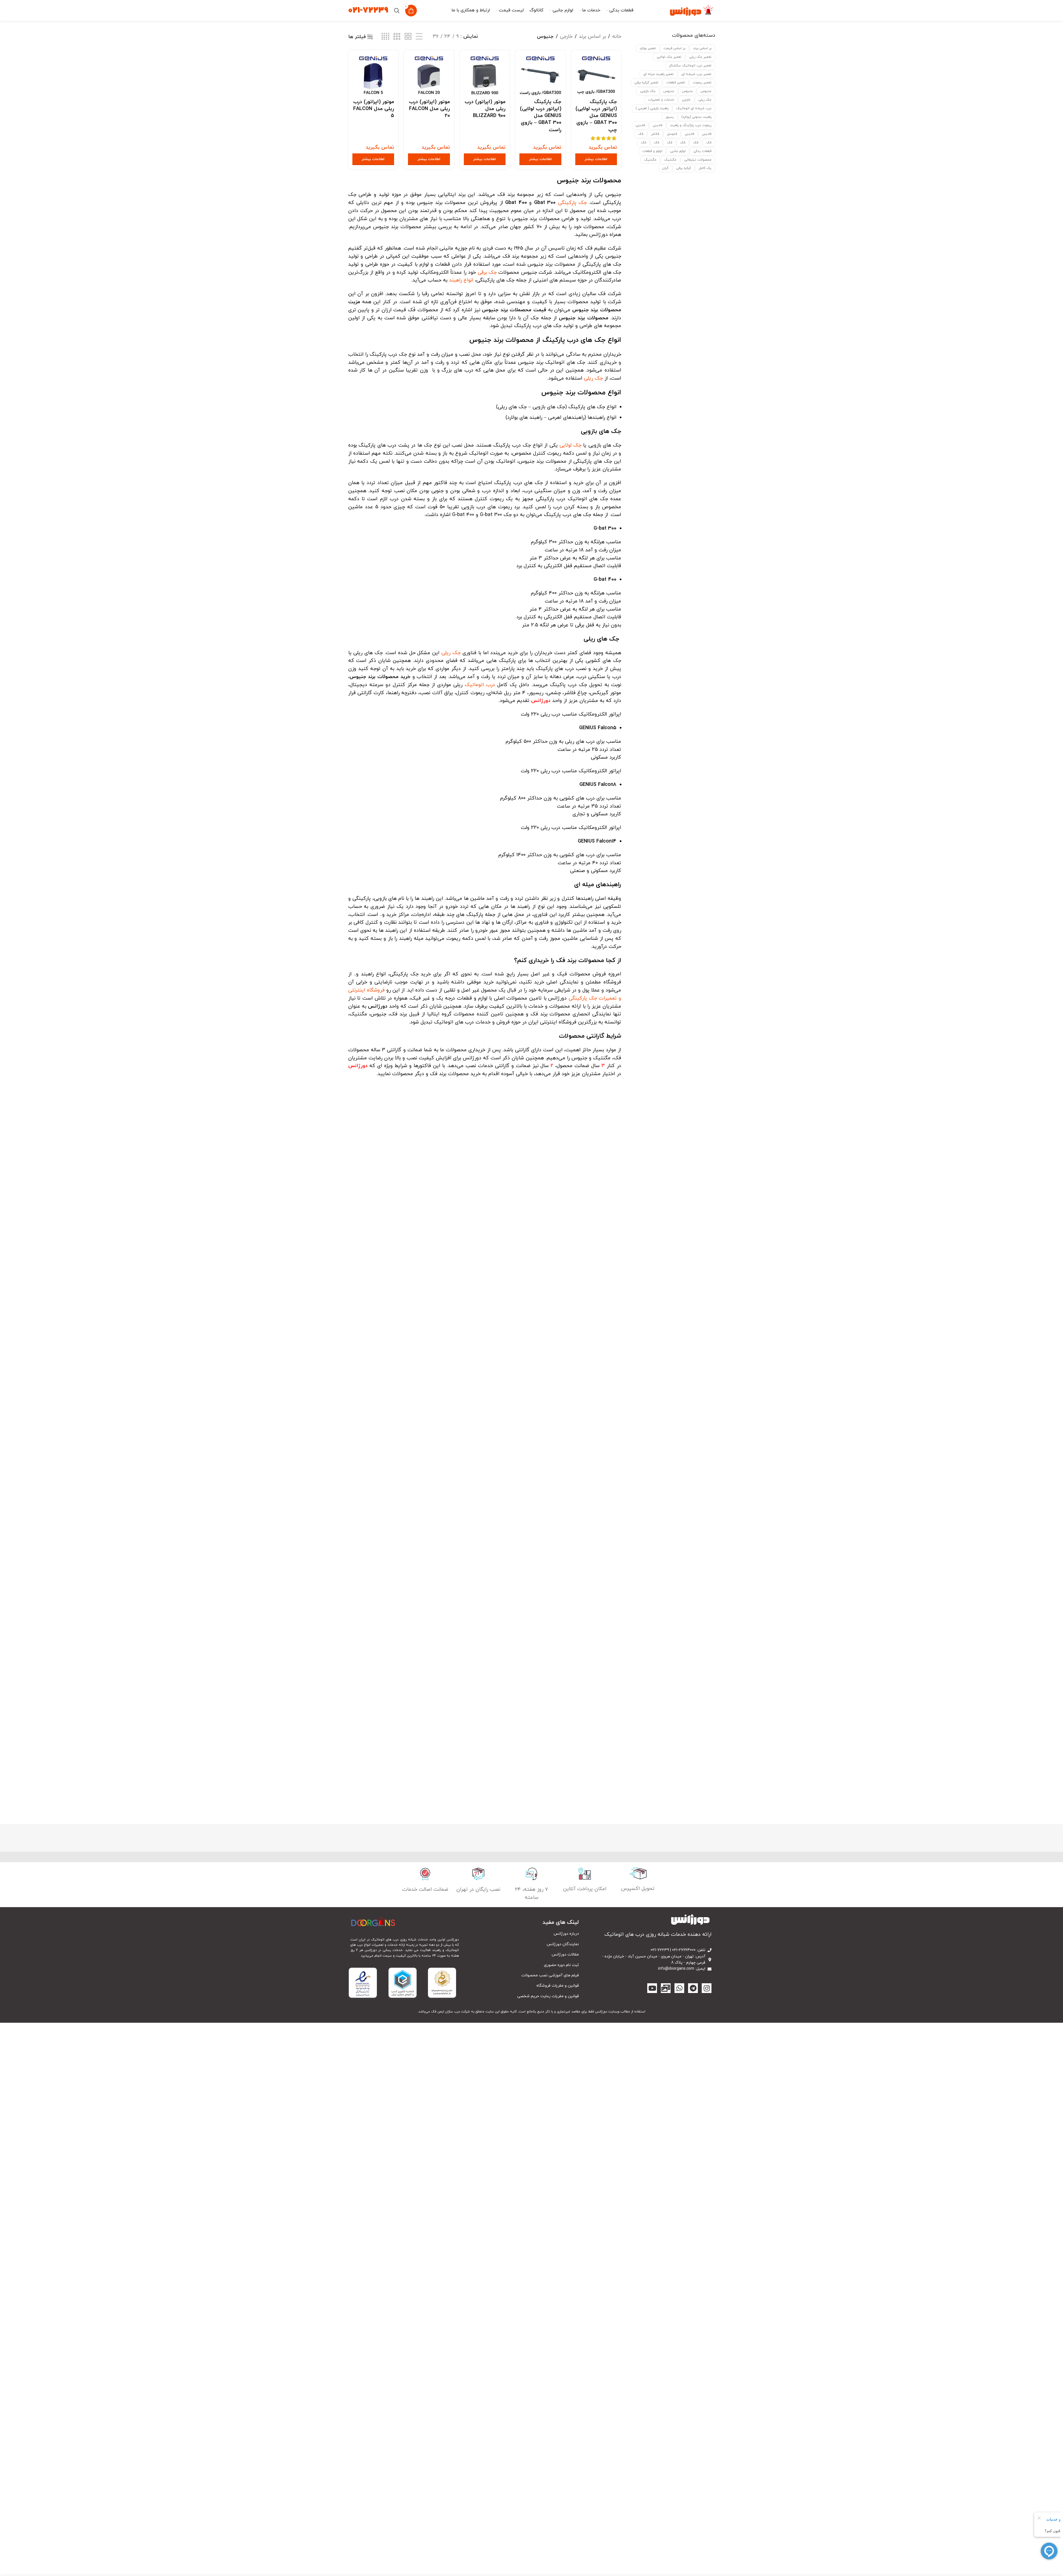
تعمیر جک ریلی (700, 57)
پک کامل (705, 168)
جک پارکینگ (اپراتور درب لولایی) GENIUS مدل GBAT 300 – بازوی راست (541, 116)
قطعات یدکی (702, 151)
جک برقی (487, 272)
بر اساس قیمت (674, 48)
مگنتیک (670, 160)
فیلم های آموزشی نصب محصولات (550, 1975)
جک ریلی (705, 100)
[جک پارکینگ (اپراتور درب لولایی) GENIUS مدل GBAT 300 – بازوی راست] (540, 75)
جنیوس (706, 91)
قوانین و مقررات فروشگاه (558, 1986)
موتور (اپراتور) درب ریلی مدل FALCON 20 (430, 109)
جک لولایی (570, 445)
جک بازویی (648, 91)
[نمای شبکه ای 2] (408, 37)
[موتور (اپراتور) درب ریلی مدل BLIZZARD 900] (485, 75)
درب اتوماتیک (480, 685)
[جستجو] (397, 11)
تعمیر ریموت (702, 83)
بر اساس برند (702, 48)
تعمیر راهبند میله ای (659, 74)
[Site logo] (692, 10)
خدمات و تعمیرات (661, 100)
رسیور (670, 117)
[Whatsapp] (679, 1988)
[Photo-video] (666, 1988)
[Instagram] (707, 1988)
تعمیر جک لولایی (669, 57)
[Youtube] (652, 1988)
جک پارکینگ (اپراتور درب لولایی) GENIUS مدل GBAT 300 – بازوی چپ (596, 116)
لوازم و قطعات (652, 151)
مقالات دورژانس (565, 1955)
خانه (617, 37)
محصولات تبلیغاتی (698, 160)
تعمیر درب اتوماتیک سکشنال (690, 66)
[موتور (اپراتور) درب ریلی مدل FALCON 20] (429, 75)
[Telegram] (693, 1988)
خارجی (686, 100)
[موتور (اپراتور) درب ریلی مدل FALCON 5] (373, 75)
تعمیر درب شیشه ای (696, 74)
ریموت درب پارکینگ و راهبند (691, 125)
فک (641, 134)
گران (665, 168)
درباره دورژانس (566, 1934)
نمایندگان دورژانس (563, 1944)
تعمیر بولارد (648, 48)
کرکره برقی (684, 168)
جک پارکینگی (572, 203)
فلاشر (655, 134)
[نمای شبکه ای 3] (397, 37)
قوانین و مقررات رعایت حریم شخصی (548, 1996)
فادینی (658, 125)
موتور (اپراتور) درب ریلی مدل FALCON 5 (374, 109)
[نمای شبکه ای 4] (385, 37)
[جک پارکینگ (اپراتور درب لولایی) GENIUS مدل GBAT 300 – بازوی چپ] (596, 75)
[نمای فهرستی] (419, 37)
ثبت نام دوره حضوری (561, 1965)
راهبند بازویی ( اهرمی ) (652, 108)
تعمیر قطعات (676, 83)
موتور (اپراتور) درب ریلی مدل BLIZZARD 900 (485, 109)
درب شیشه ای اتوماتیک (694, 108)
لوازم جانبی (678, 151)
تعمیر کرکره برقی (646, 83)
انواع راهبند (461, 280)
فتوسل (672, 134)
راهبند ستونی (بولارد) (696, 117)
